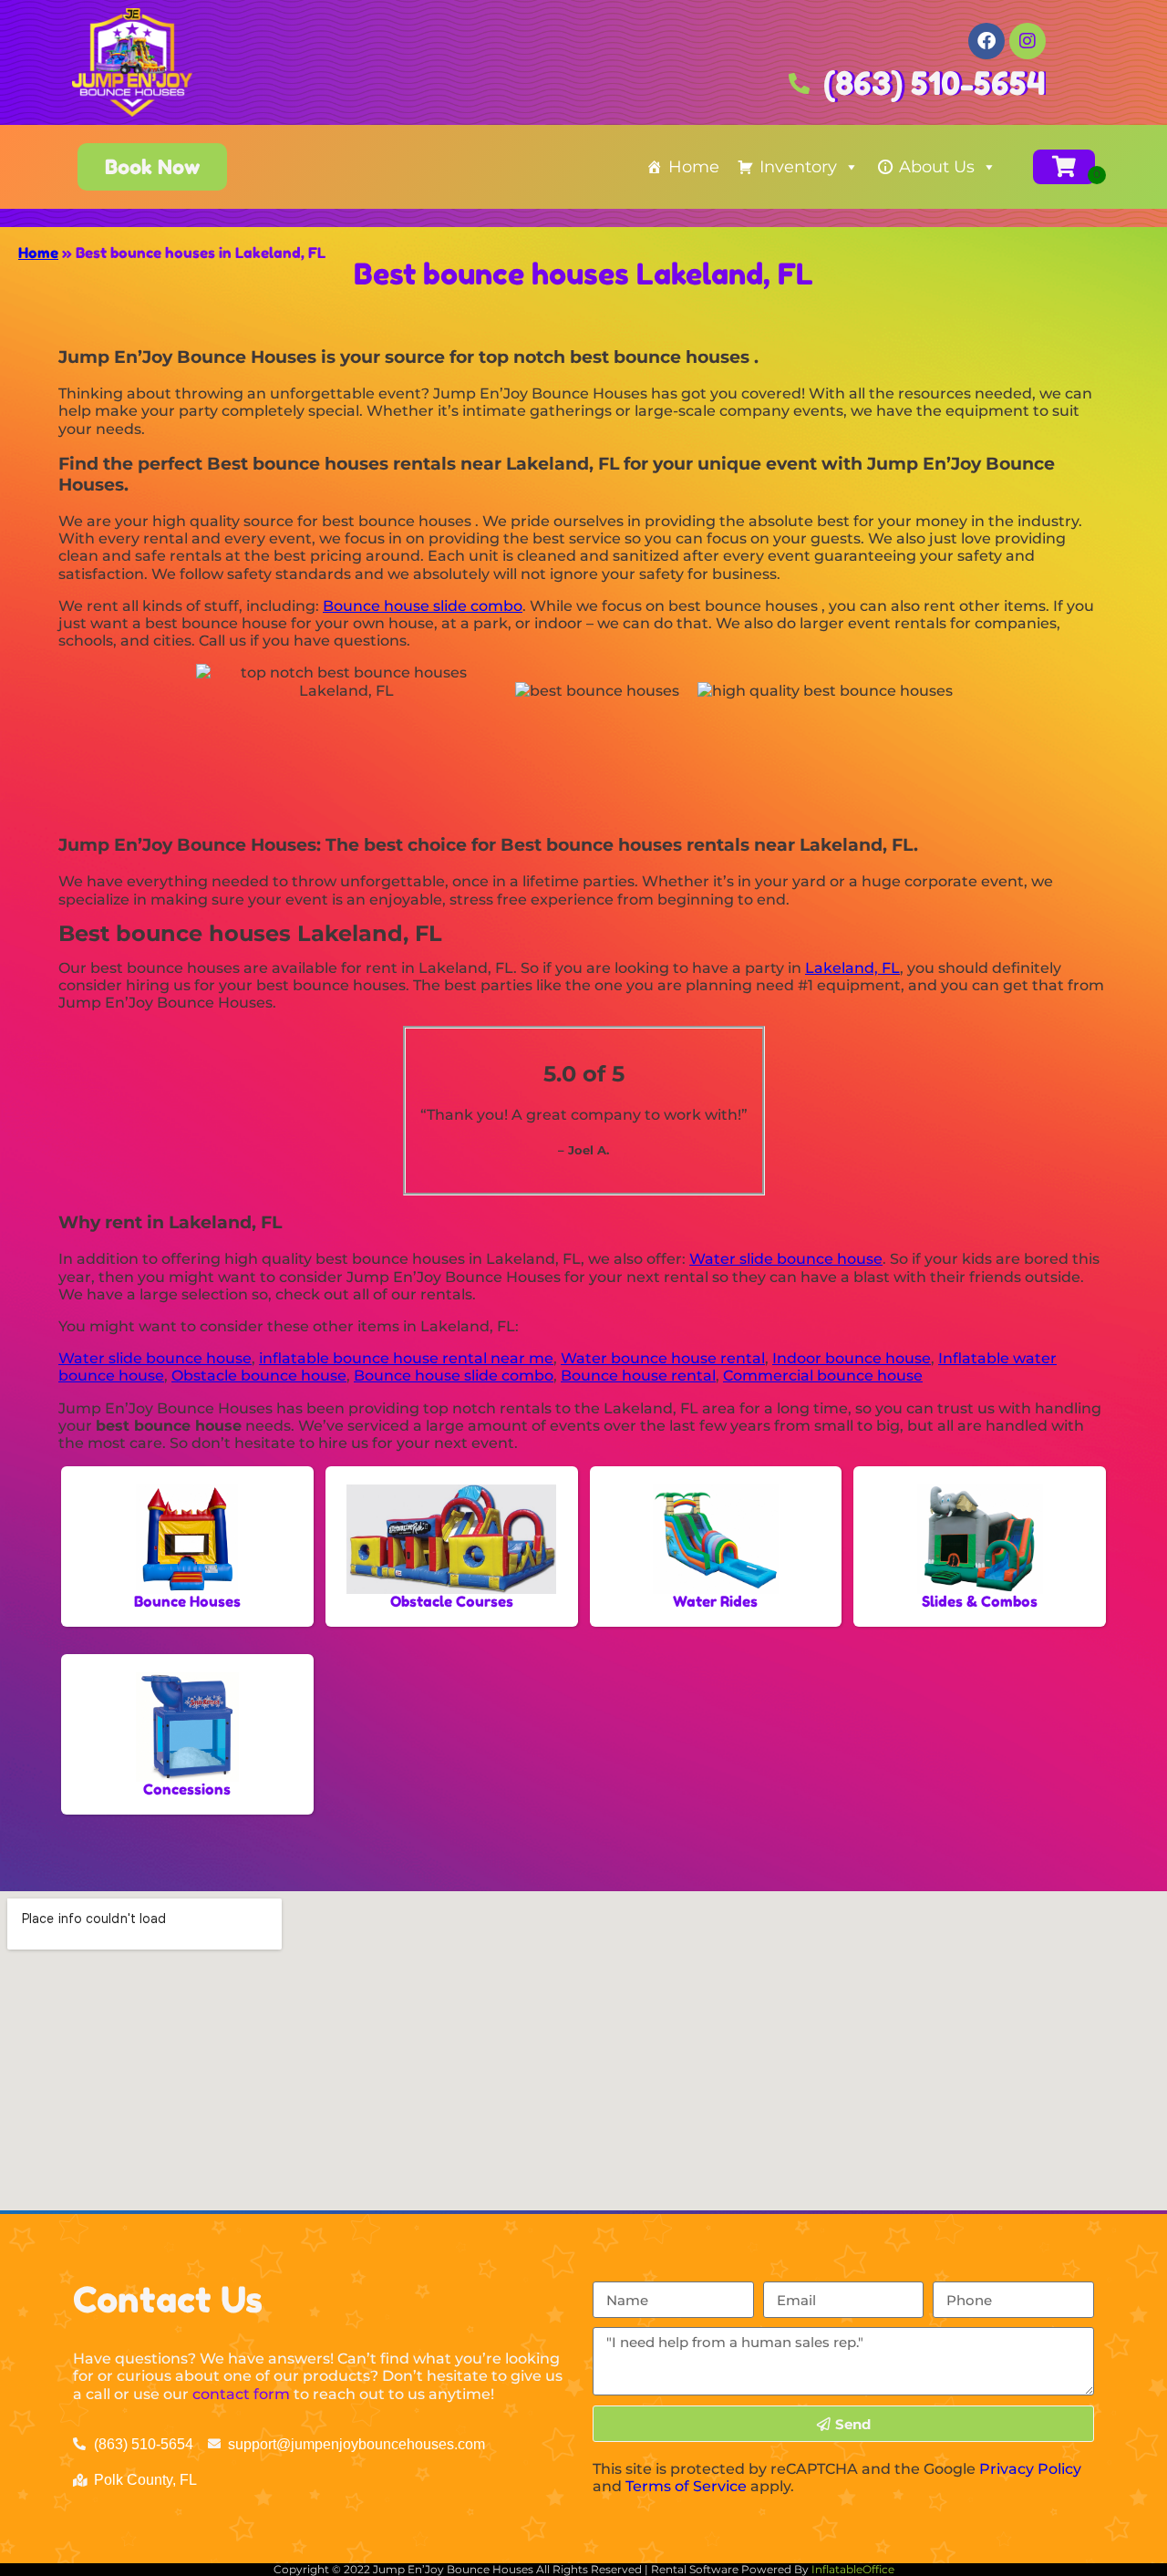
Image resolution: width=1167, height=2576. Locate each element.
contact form (241, 2394)
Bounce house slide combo (423, 606)
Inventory (798, 167)
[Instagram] (1028, 41)
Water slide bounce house (786, 1259)
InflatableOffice (853, 2569)
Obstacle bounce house (259, 1376)
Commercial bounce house (823, 1376)
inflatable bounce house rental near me (406, 1358)
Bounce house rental (638, 1376)
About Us (937, 167)
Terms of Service (686, 2486)
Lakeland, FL (852, 968)
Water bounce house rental (663, 1358)
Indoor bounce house (852, 1358)
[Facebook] (986, 41)
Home (694, 167)
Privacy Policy (1030, 2469)
